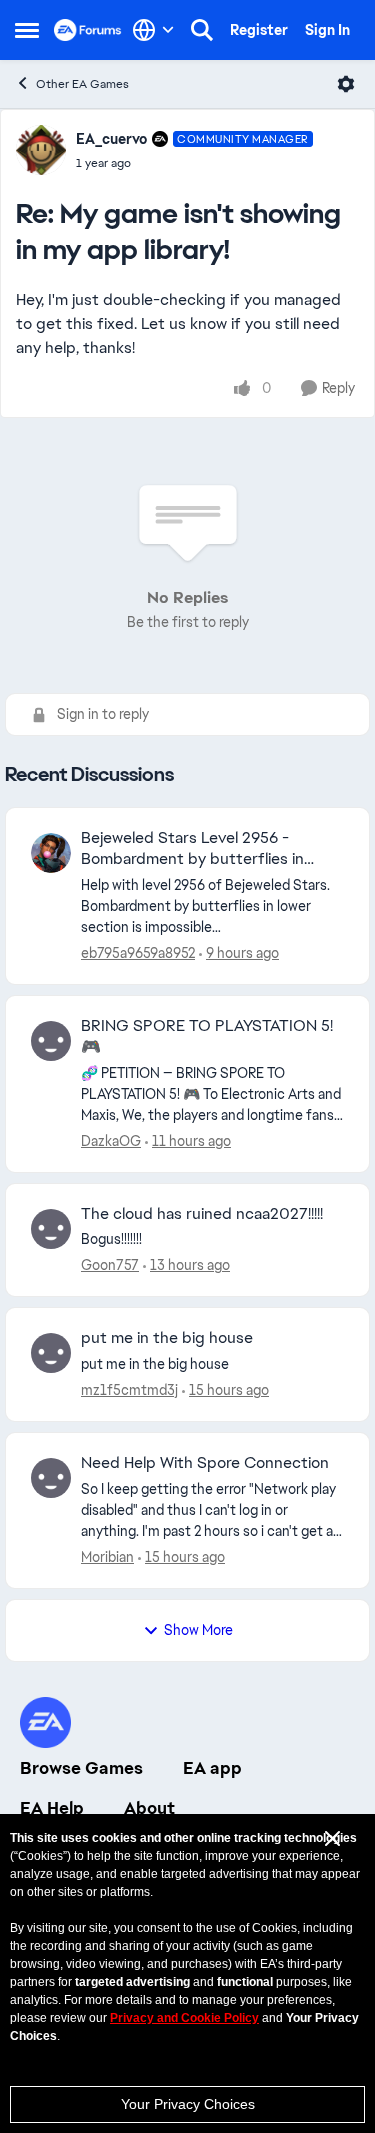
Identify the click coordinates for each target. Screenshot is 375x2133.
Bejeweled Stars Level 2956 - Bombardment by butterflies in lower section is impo (192, 849)
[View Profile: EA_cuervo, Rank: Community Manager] (41, 150)
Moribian (107, 1557)
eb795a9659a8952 (138, 953)
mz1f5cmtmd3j (129, 1390)
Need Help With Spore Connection (205, 1463)
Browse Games (81, 1768)
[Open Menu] (346, 84)
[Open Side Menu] (27, 30)
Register (259, 30)
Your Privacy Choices (188, 2104)
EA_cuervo (111, 139)
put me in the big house (167, 1338)
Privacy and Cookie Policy (184, 2018)
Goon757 (110, 1265)
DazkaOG (111, 1141)
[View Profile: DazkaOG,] (51, 1041)
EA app (212, 1768)
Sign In (327, 30)
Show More (198, 1630)
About (149, 1808)
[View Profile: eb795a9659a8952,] (51, 853)
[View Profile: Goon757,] (51, 1229)
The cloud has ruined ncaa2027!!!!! (202, 1214)
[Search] (202, 30)
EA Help (52, 1808)
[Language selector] (153, 30)
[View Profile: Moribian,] (51, 1478)
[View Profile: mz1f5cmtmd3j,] (51, 1353)
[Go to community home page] (88, 30)
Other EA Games (82, 84)
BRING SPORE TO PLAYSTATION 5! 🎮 (207, 1036)
